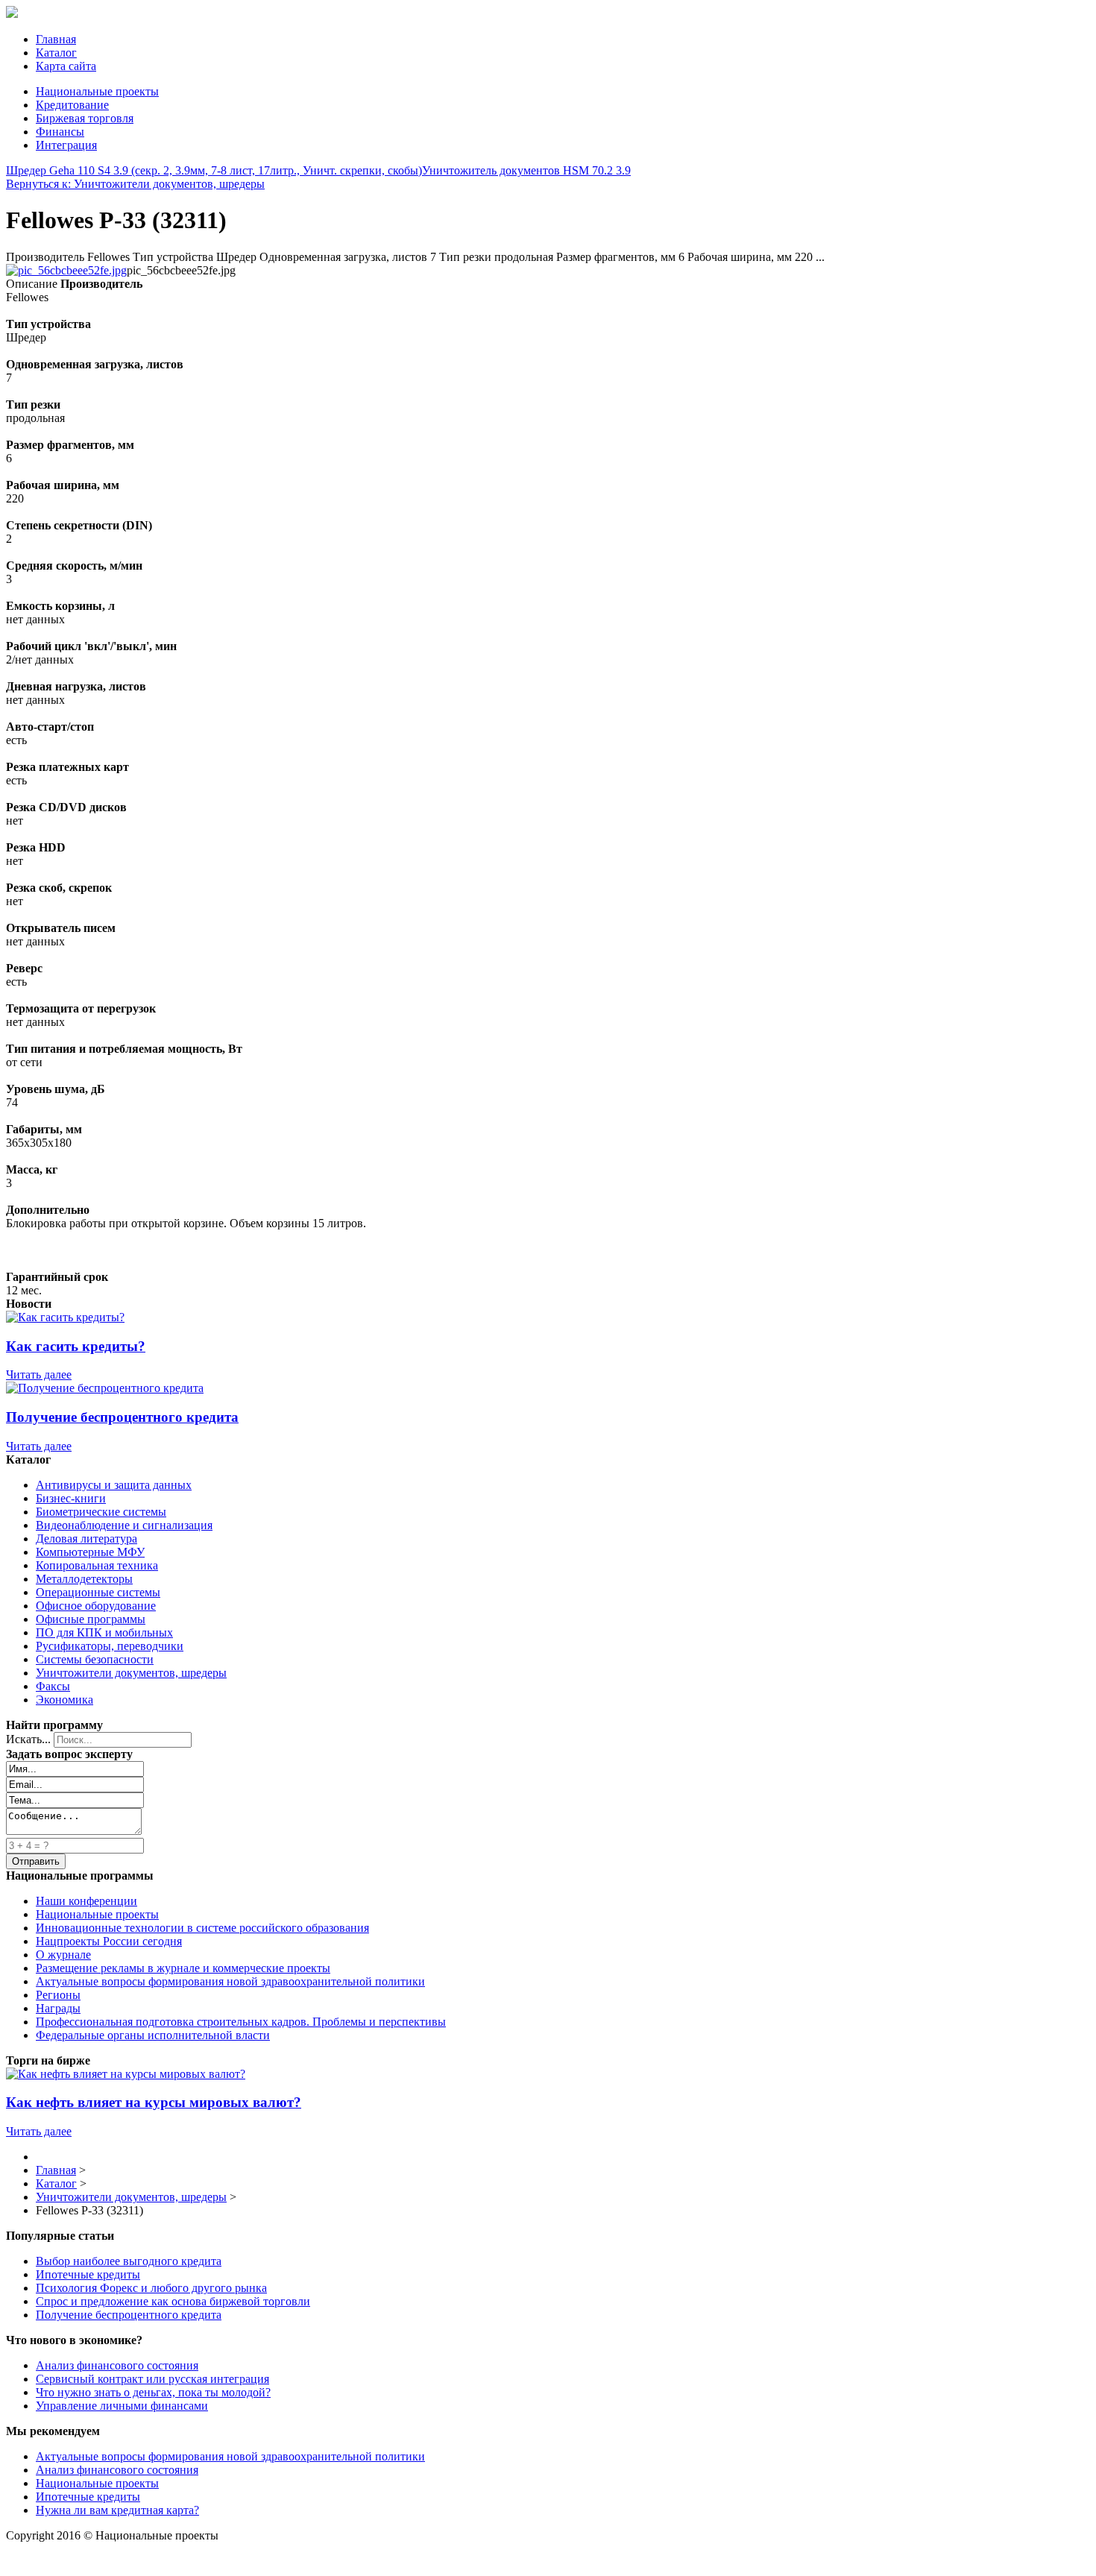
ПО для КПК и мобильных (104, 1632)
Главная (56, 39)
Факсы (53, 1686)
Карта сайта (66, 66)
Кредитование (72, 105)
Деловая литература (86, 1539)
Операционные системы (98, 1592)
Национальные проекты (97, 91)
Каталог (56, 53)
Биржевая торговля (85, 118)
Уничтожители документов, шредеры (131, 1673)
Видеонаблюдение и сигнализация (124, 1525)
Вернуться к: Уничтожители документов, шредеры (135, 184)
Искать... (28, 1739)
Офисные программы (91, 1619)
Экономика (64, 1700)
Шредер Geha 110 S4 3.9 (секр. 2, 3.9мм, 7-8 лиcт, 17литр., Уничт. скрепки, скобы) (214, 170)
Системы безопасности (95, 1659)
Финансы (60, 132)
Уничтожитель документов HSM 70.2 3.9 (526, 170)
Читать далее (39, 1374)
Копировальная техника (97, 1565)
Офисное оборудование (96, 1606)
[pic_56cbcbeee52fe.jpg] (66, 270)
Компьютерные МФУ (90, 1552)
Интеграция (66, 145)
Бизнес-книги (71, 1498)
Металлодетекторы (84, 1579)
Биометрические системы (101, 1512)
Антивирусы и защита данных (114, 1485)
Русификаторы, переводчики (110, 1646)
